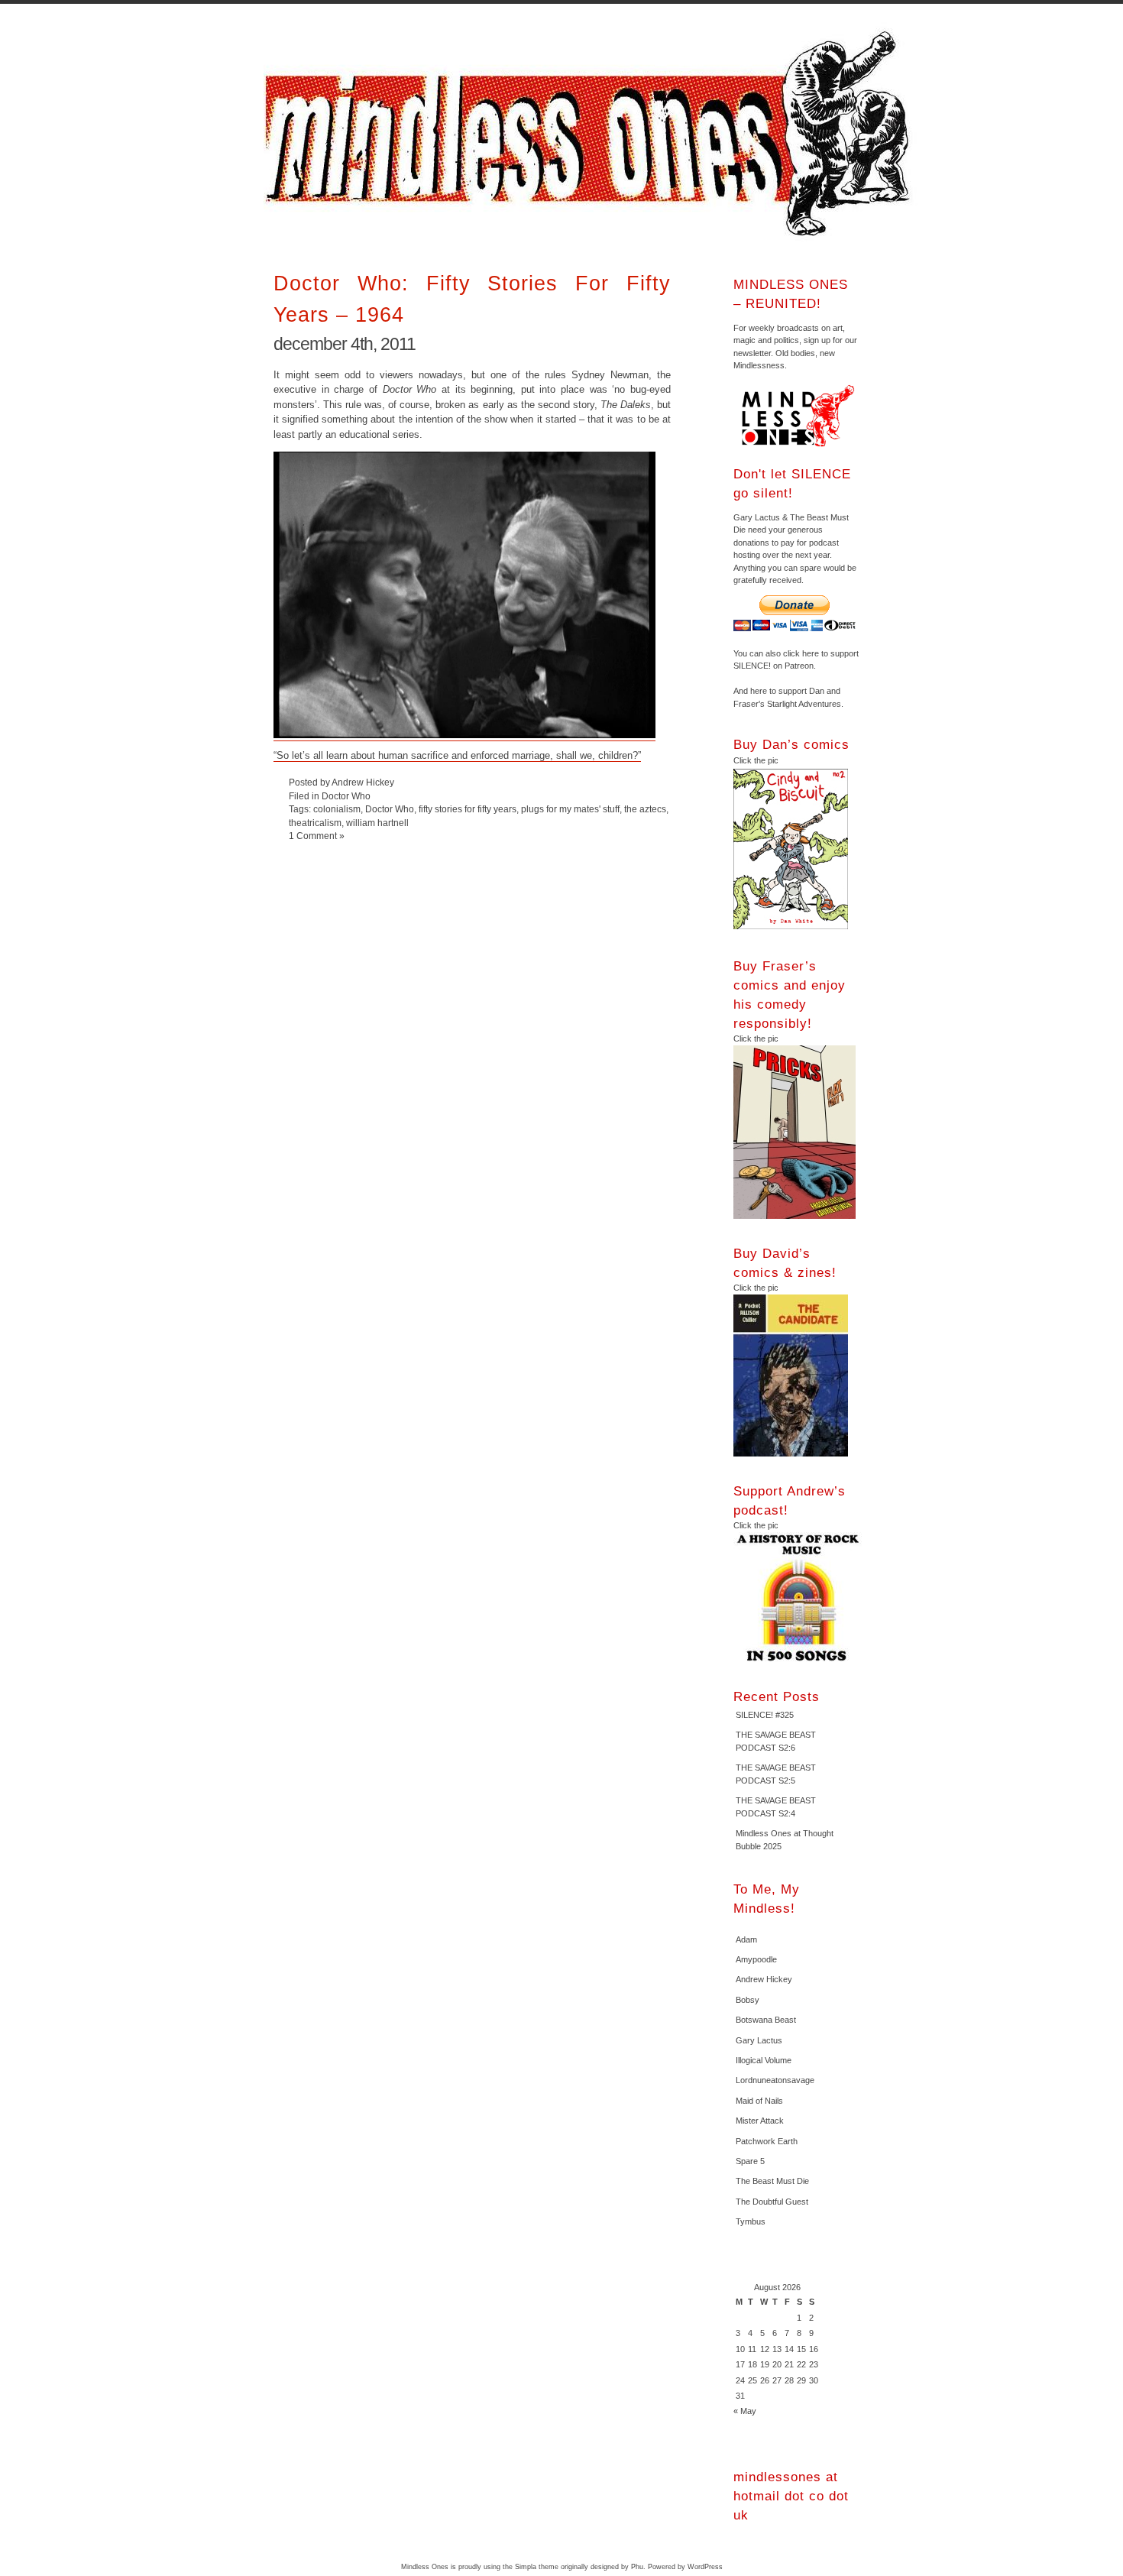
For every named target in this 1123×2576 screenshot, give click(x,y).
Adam (746, 1939)
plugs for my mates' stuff (570, 809)
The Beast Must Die (772, 2181)
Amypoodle (756, 1959)
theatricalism (315, 823)
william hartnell (377, 823)
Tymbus (751, 2221)
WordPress (705, 2567)
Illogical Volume (764, 2060)
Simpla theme (537, 2567)
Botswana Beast (766, 2020)
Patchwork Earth (767, 2141)
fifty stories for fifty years (468, 809)
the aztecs (645, 809)
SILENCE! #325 (765, 1715)
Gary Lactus (759, 2040)
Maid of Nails (759, 2101)
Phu (637, 2567)
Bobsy (748, 2000)
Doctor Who (346, 796)
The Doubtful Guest (772, 2202)
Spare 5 (750, 2161)
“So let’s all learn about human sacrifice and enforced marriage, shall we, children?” (457, 755)
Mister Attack (760, 2121)
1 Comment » (317, 836)
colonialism (337, 809)
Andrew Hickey (764, 1979)
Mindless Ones (592, 134)
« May (745, 2411)
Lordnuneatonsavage (775, 2080)
